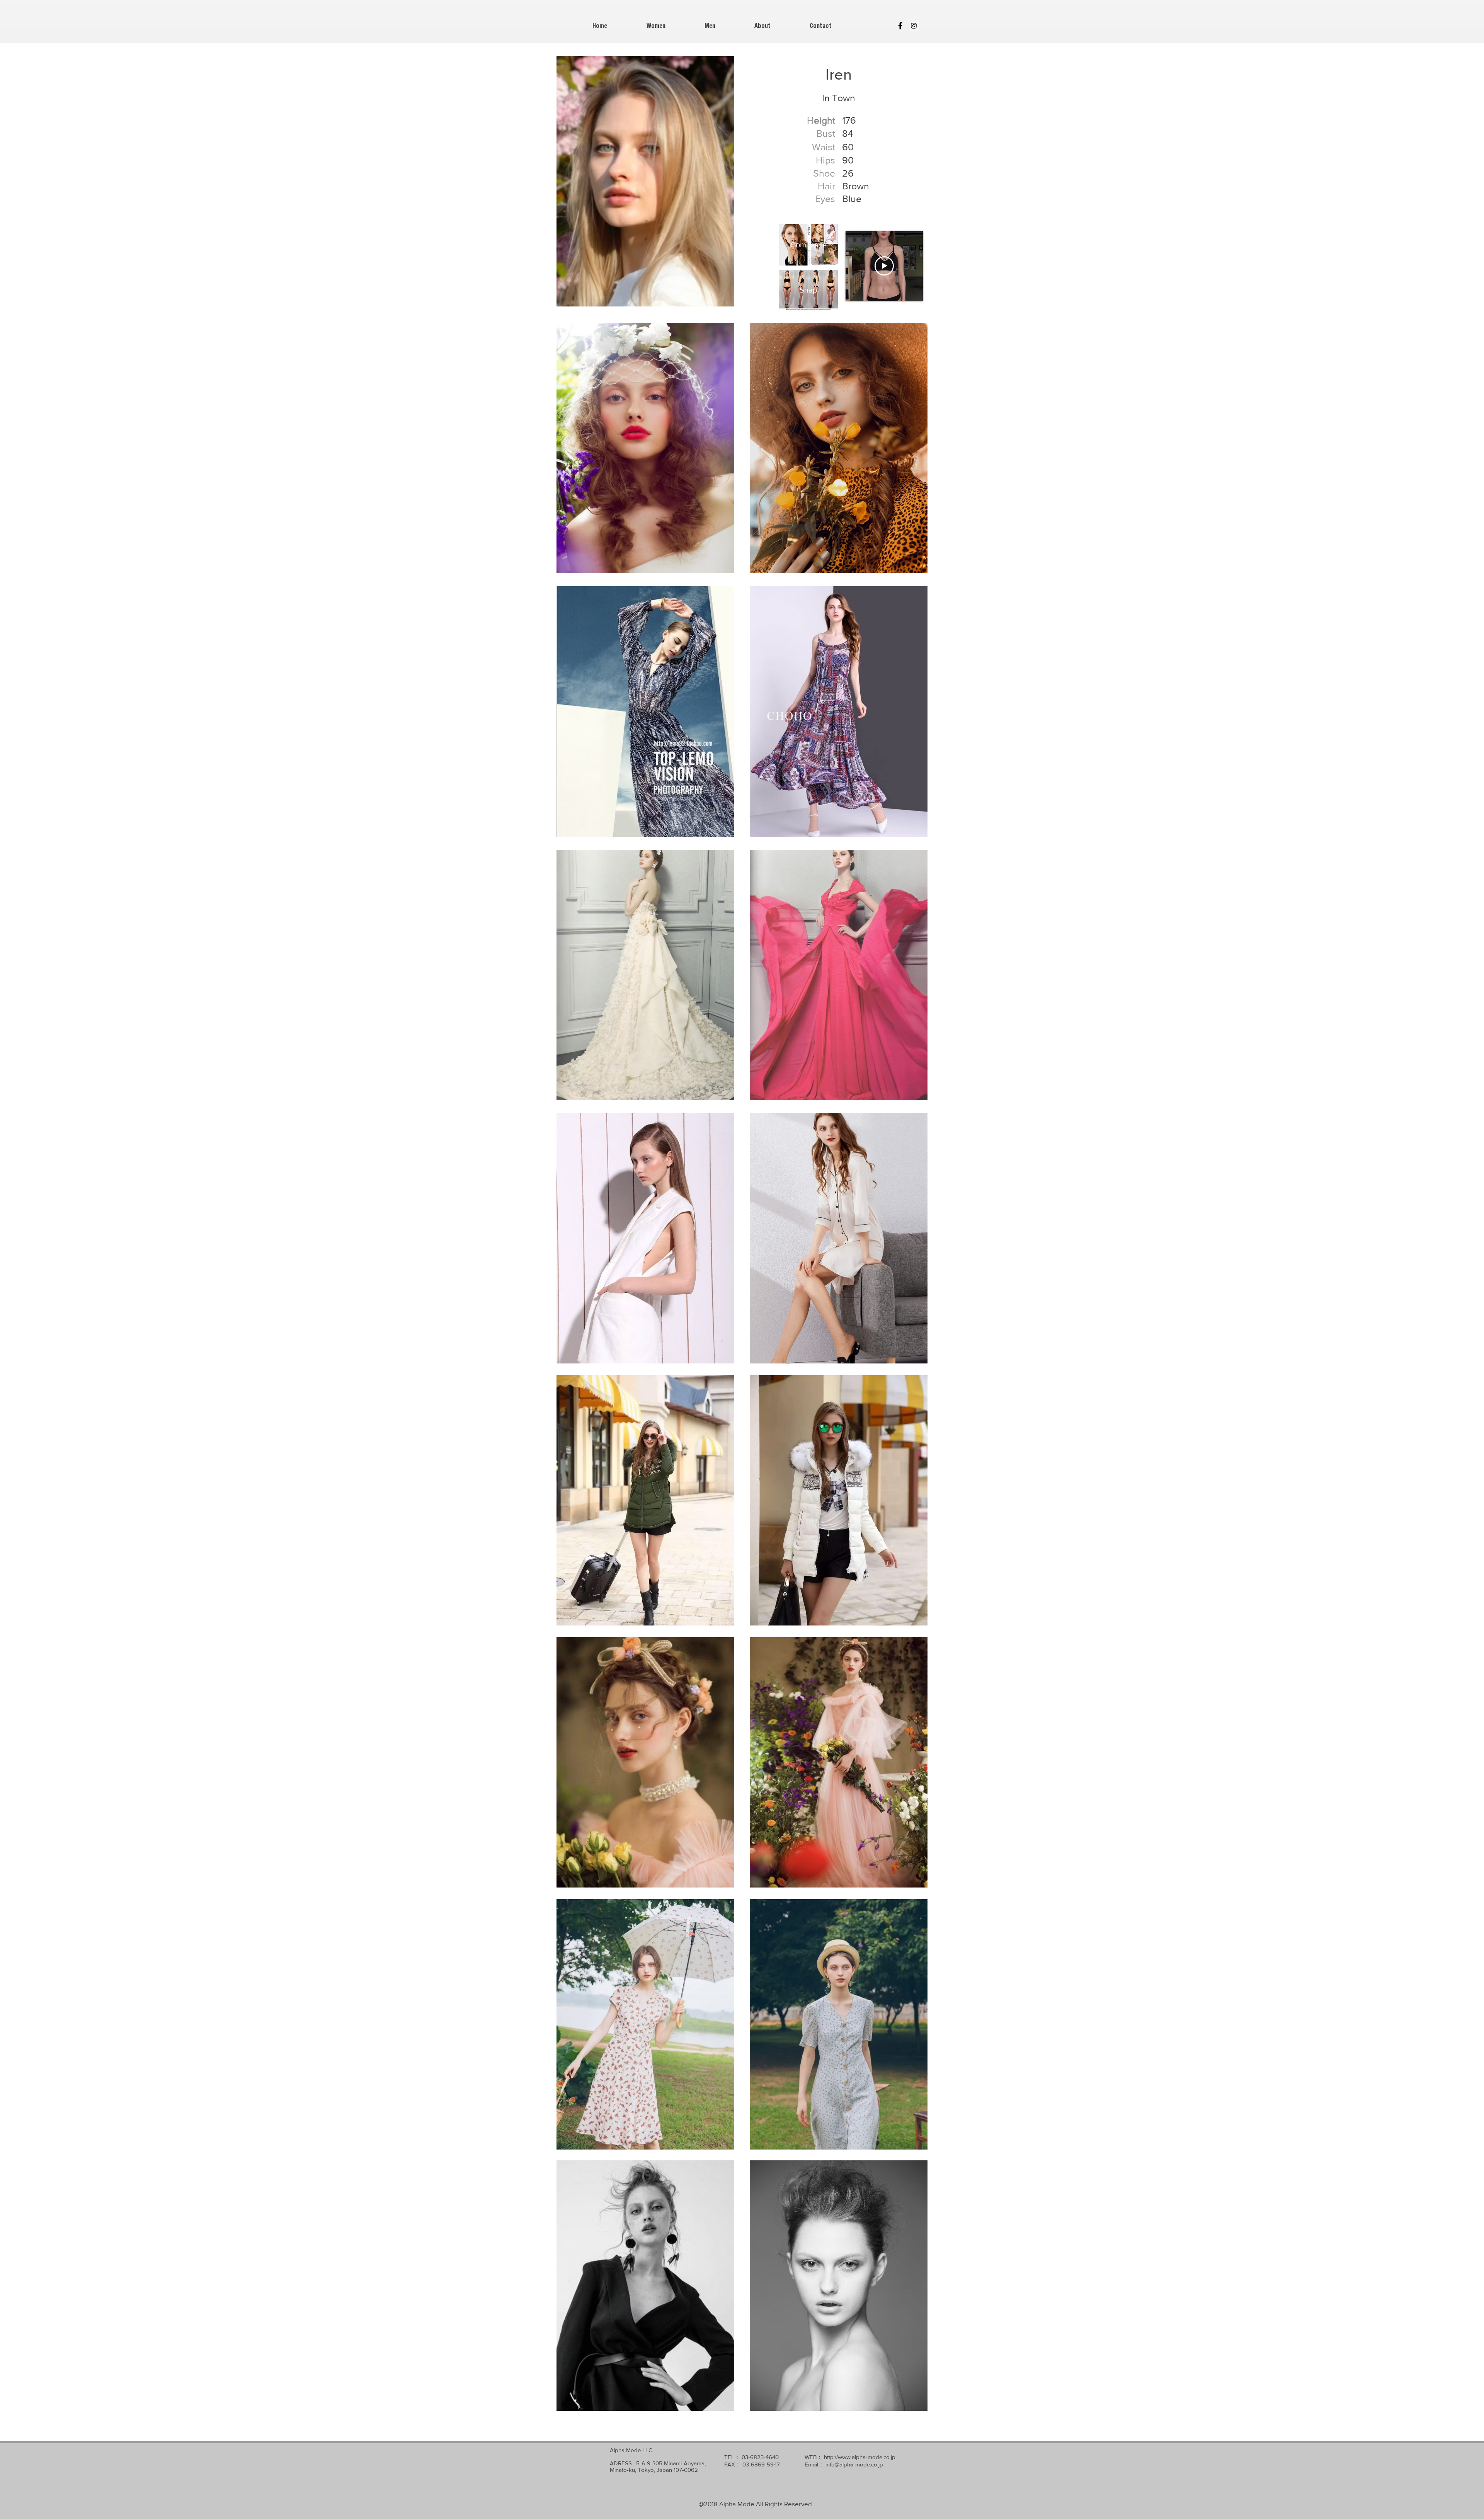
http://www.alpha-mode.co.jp (860, 2457)
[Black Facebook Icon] (900, 26)
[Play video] (884, 266)
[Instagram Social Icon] (914, 26)
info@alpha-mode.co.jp (854, 2464)
